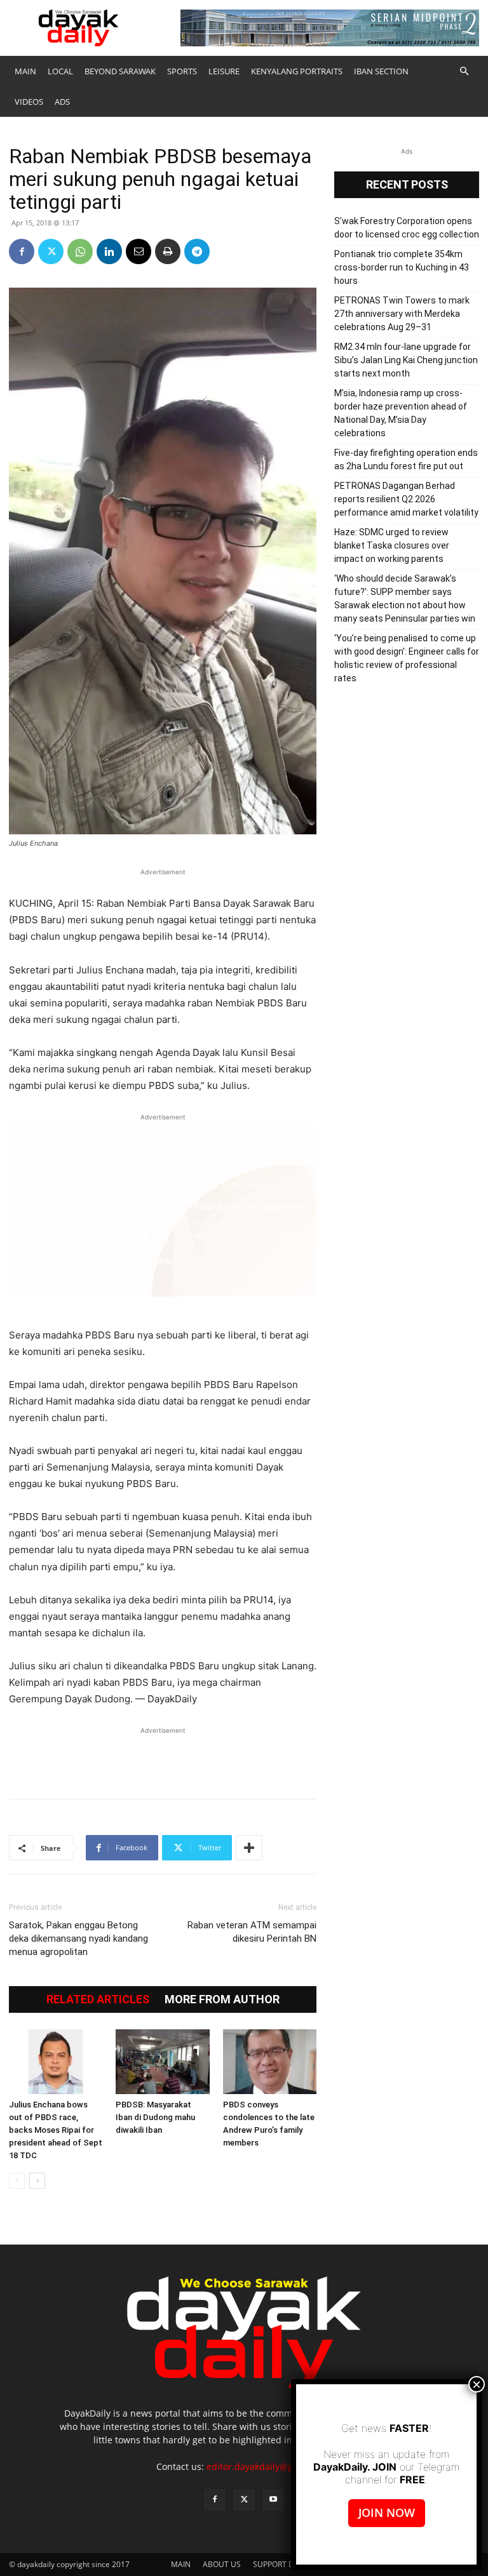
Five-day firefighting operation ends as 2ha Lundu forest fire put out (406, 459)
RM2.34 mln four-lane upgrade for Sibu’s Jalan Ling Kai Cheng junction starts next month (406, 360)
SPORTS (182, 71)
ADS (62, 102)
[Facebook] (22, 251)
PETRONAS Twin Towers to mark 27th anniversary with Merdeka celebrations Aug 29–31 (402, 314)
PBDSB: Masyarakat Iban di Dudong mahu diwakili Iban (155, 2117)
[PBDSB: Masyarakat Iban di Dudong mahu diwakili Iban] (162, 2061)
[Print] (168, 251)
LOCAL (60, 71)
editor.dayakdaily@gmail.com (269, 2466)
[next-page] (37, 2181)
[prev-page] (17, 2181)
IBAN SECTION (381, 71)
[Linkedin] (109, 251)
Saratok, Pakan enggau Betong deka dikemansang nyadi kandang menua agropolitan (78, 1939)
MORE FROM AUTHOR (222, 1999)
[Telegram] (197, 251)
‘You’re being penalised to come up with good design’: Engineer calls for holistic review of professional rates (407, 658)
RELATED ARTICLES (98, 1999)
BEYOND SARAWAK (120, 71)
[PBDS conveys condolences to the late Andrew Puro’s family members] (270, 2061)
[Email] (139, 251)
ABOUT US (222, 2564)
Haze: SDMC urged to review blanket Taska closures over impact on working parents (392, 545)
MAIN (25, 71)
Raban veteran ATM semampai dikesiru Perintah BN (252, 1932)
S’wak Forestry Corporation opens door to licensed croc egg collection (407, 228)
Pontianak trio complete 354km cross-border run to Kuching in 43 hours (402, 267)
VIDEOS (29, 102)
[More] (249, 1848)
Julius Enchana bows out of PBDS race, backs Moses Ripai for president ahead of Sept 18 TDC (56, 2130)
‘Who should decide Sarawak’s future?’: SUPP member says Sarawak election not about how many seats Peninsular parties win (405, 598)
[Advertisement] (163, 1756)
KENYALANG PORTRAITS (297, 71)
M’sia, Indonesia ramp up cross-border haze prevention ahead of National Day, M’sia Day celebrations (401, 413)
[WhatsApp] (80, 251)
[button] (464, 71)
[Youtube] (273, 2500)
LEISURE (224, 71)
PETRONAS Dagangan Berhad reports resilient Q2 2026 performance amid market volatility (406, 499)
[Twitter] (51, 251)
